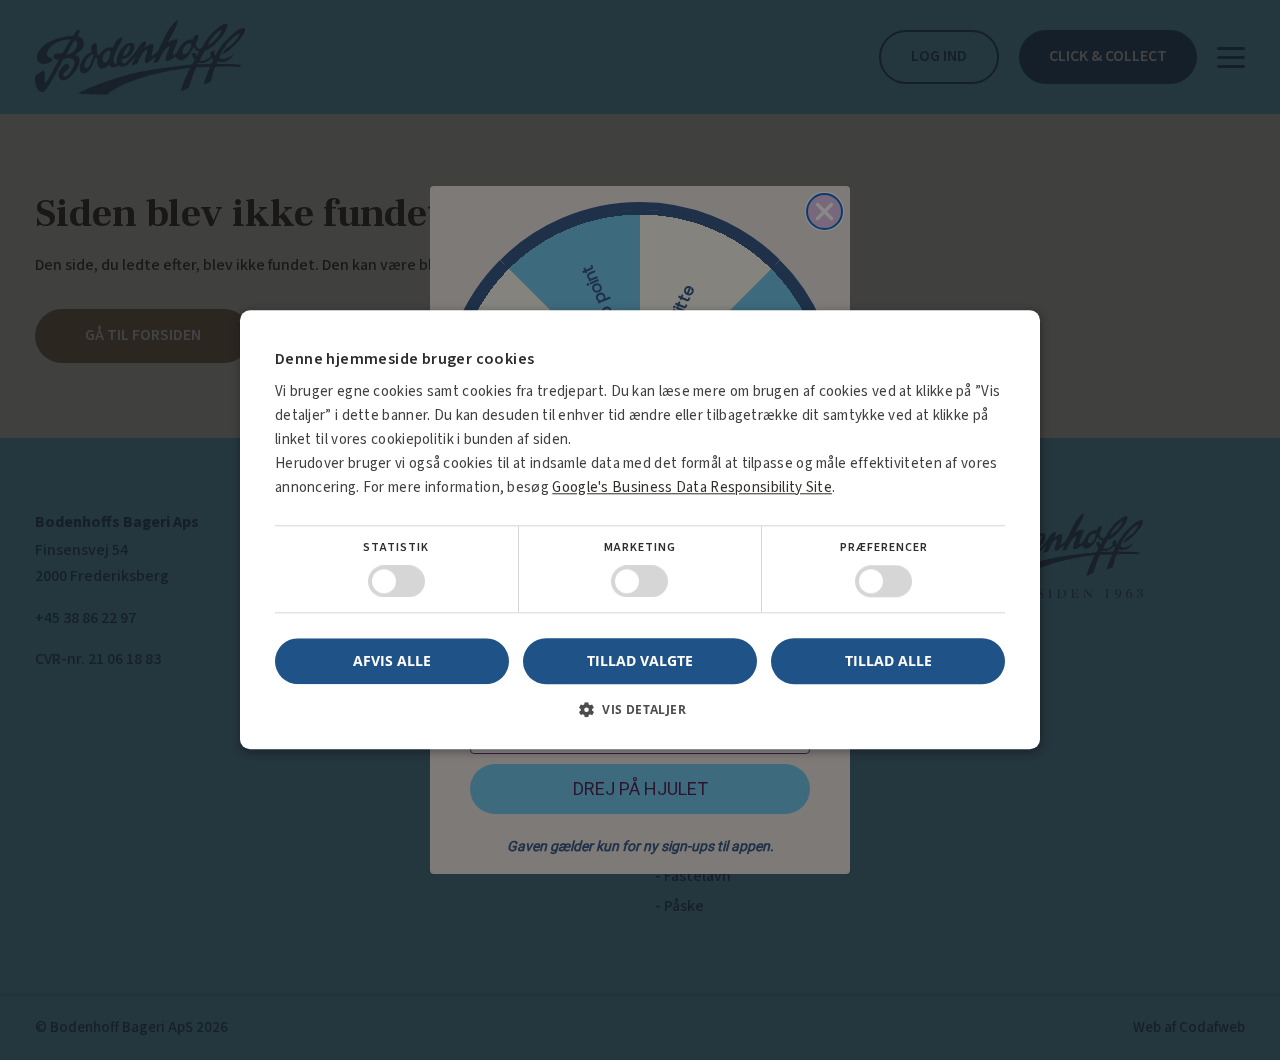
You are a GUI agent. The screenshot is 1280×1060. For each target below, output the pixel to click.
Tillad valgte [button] (640, 660)
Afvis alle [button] (392, 661)
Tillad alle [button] (888, 660)
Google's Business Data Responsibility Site (692, 487)
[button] (640, 717)
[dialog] (640, 530)
